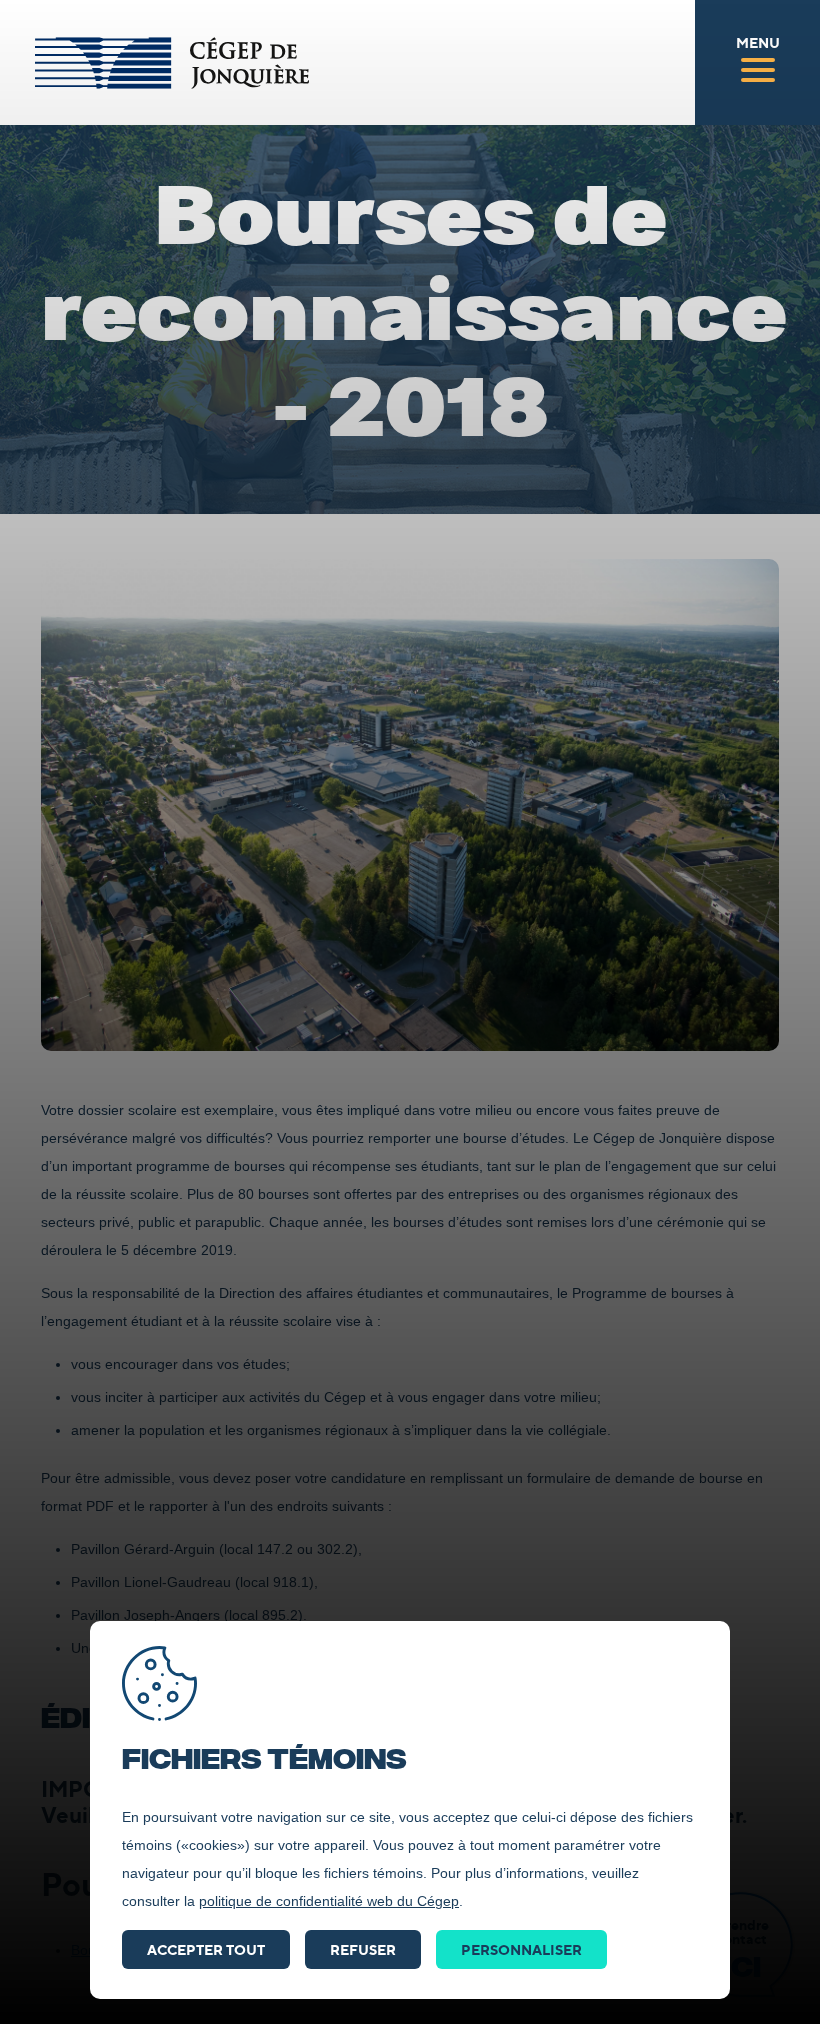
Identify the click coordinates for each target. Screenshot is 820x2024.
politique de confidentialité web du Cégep (329, 1901)
